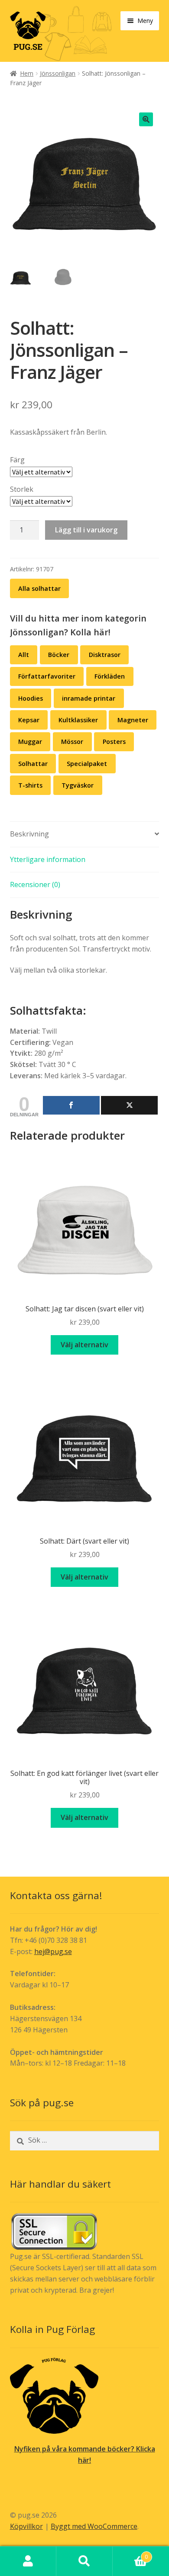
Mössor (72, 742)
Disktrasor (105, 655)
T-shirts (30, 785)
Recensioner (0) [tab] (35, 884)
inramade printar (89, 698)
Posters (114, 742)
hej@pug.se (53, 1951)
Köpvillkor (26, 2526)
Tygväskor (78, 785)
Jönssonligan (58, 73)
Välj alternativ (84, 1345)
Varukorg (130, 2554)
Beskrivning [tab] (29, 834)
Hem (27, 73)
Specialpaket (87, 764)
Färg (17, 460)
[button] (146, 119)
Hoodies (31, 698)
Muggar (30, 742)
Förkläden (110, 676)
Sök (84, 2561)
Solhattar (33, 764)
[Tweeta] (129, 1105)
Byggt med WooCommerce (94, 2526)
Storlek (22, 489)
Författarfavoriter (47, 676)
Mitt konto (28, 2561)
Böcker (59, 655)
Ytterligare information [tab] (48, 859)
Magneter (133, 720)
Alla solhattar (39, 588)
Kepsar (29, 720)
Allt (24, 655)
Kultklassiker (78, 720)
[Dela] (71, 1105)
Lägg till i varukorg (86, 530)
